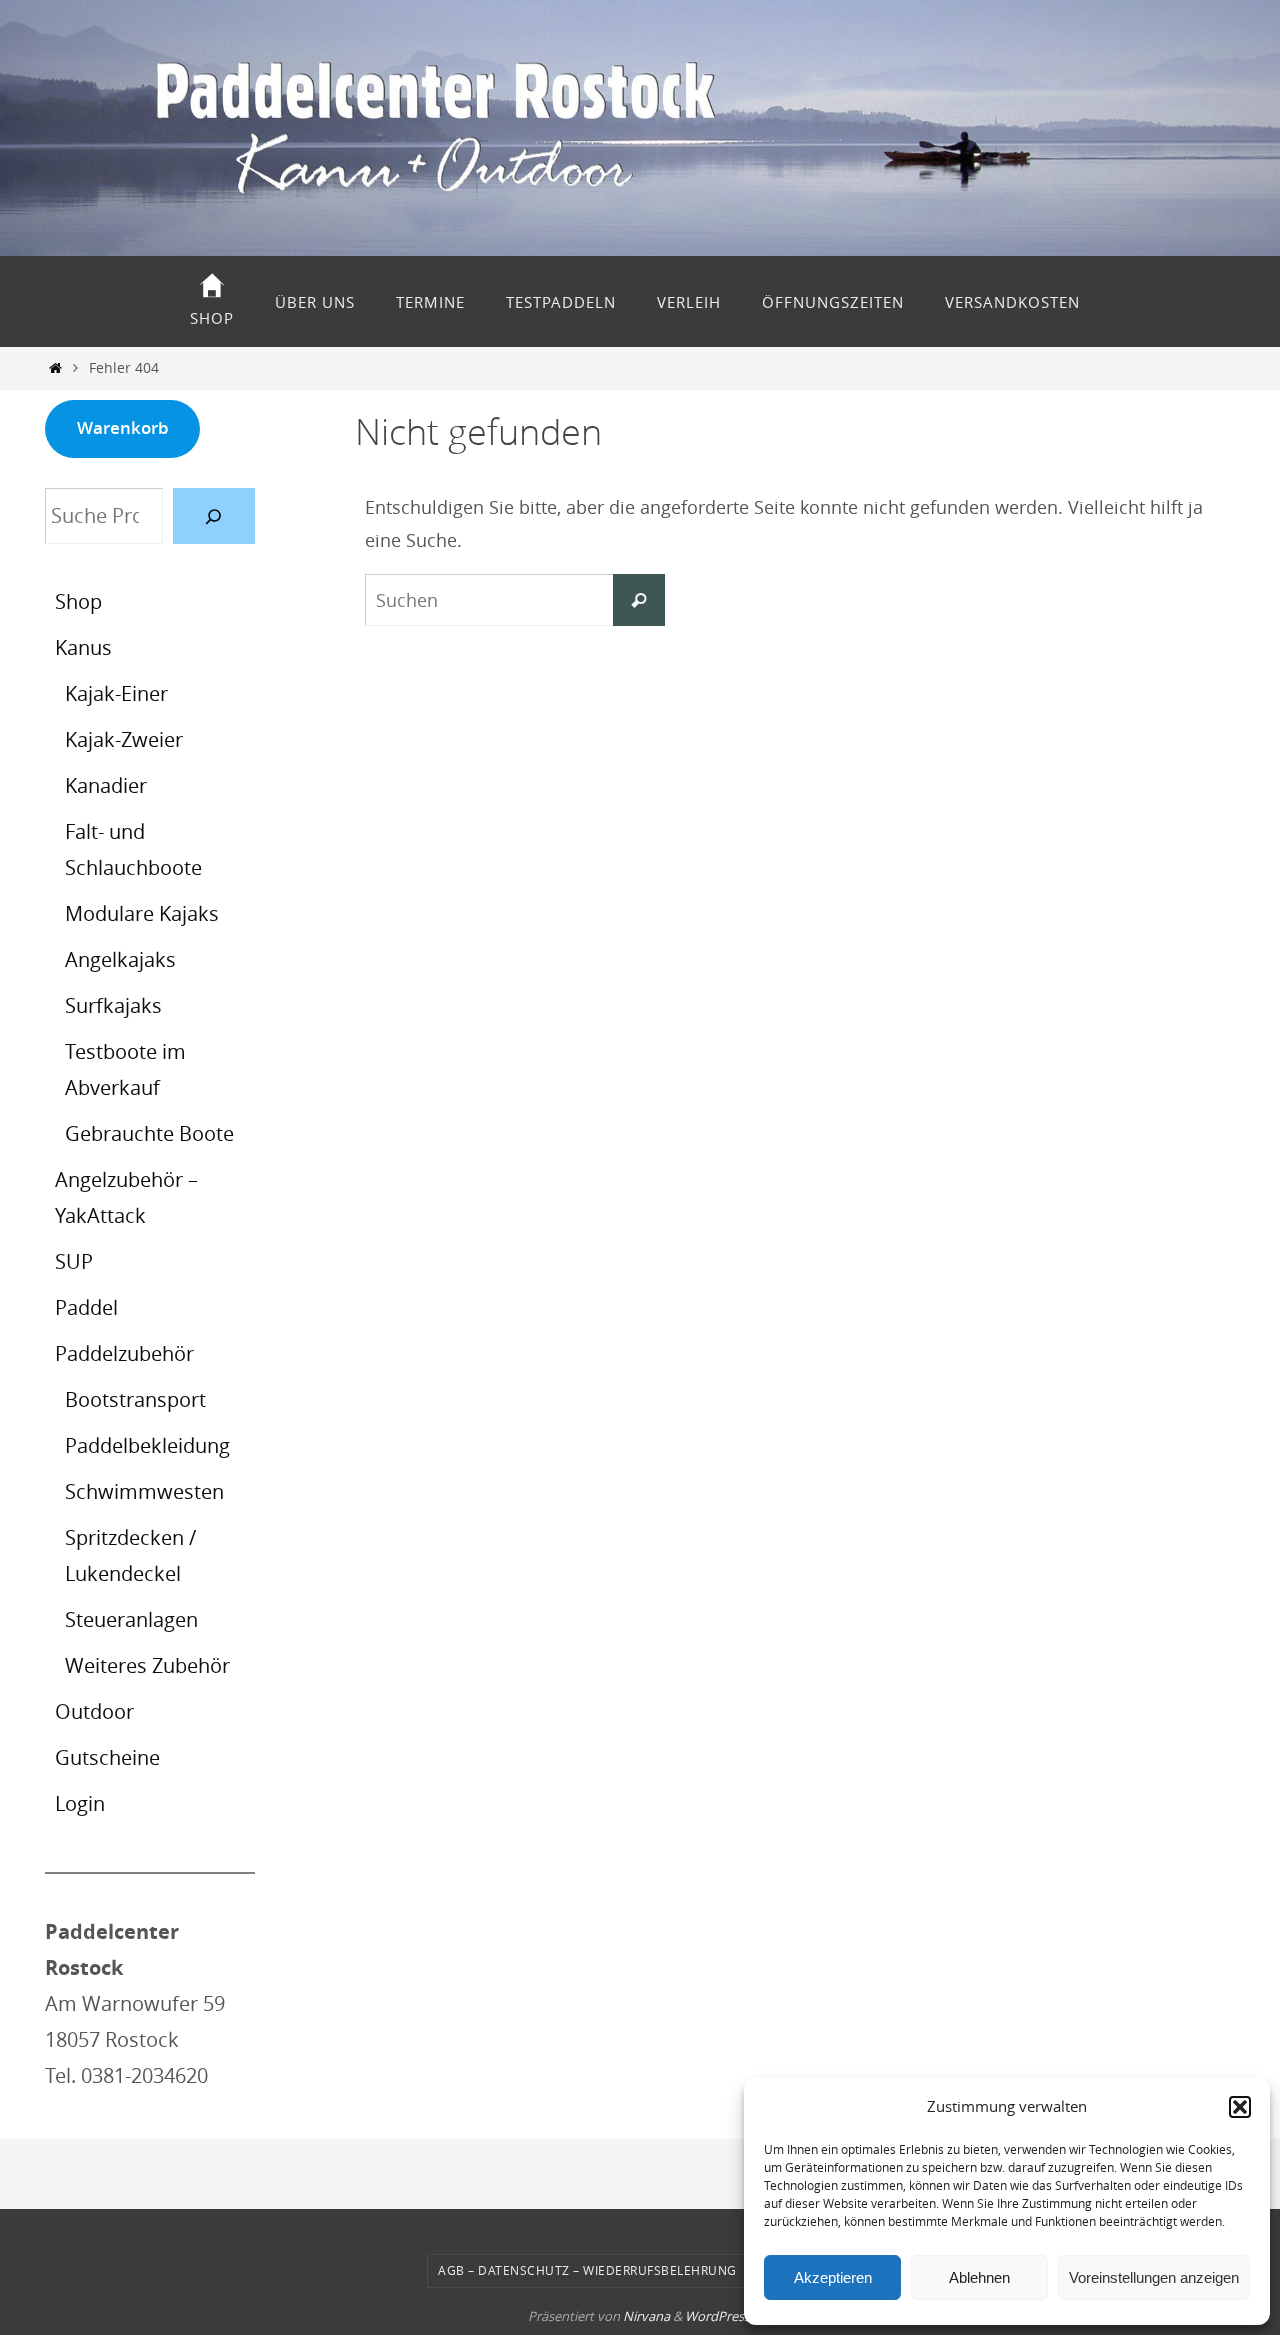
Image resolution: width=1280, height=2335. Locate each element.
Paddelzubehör (124, 1353)
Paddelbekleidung (147, 1445)
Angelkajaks (120, 959)
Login (80, 1803)
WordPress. (719, 2316)
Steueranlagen (131, 1619)
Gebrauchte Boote (149, 1133)
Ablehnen (979, 2277)
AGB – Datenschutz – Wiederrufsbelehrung (587, 2270)
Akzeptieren (833, 2277)
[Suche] (214, 516)
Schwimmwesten (144, 1491)
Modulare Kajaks (142, 913)
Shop (78, 601)
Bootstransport (135, 1399)
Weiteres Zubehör (147, 1665)
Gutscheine (107, 1757)
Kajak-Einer (116, 693)
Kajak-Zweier (124, 739)
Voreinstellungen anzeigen (1154, 2277)
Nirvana (646, 2316)
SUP (74, 1261)
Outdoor (94, 1711)
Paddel (86, 1307)
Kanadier (106, 785)
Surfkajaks (113, 1005)
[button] (1240, 2107)
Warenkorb (123, 427)
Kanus (83, 647)
